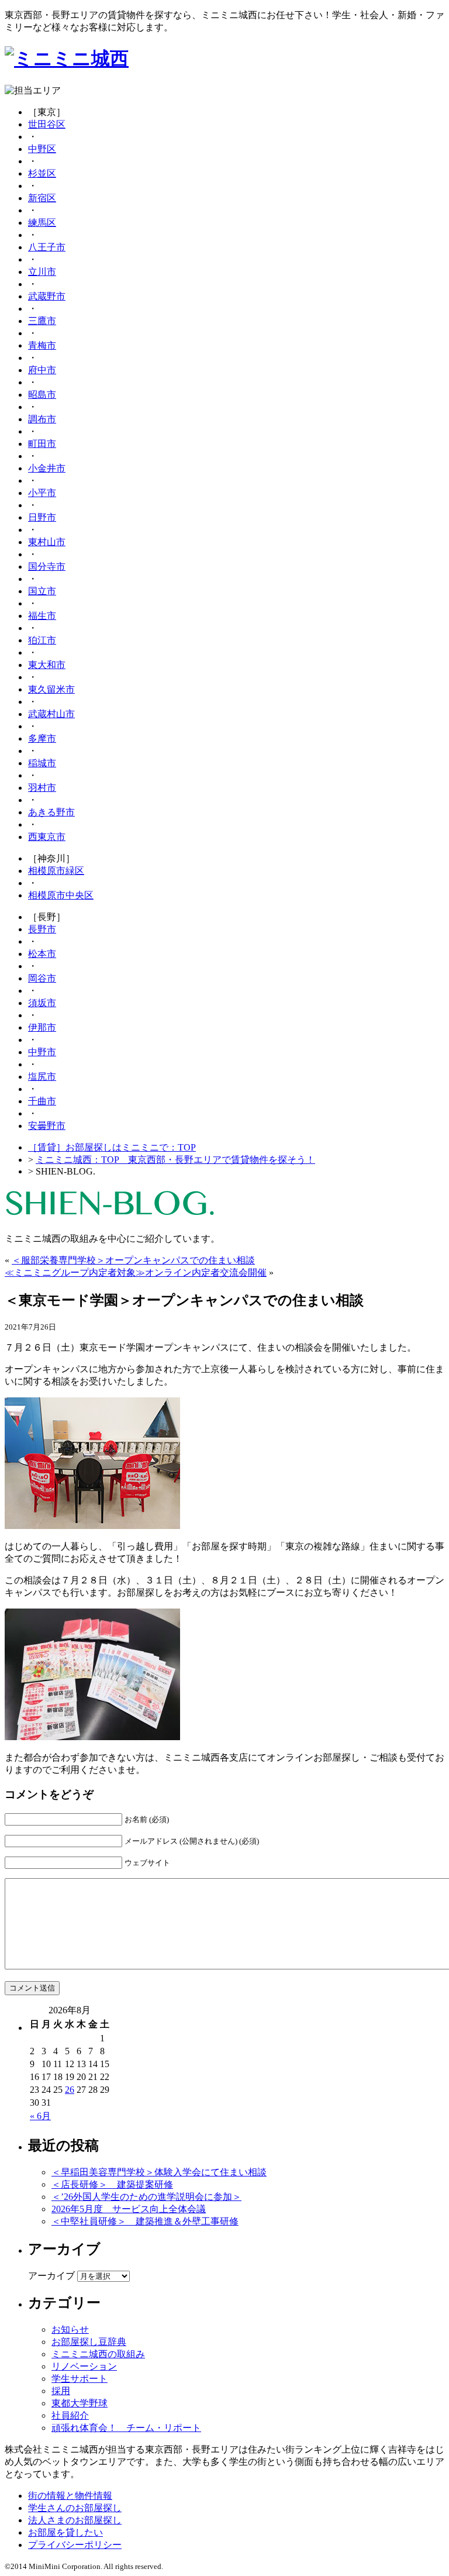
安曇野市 (47, 1126)
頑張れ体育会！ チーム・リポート (126, 2428)
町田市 (42, 444)
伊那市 (42, 1027)
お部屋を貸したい (65, 2532)
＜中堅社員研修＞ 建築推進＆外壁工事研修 (145, 2221)
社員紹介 (70, 2415)
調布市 (42, 419)
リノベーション (84, 2366)
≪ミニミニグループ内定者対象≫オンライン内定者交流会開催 (136, 1272)
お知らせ (70, 2329)
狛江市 (42, 640)
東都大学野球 (80, 2403)
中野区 (42, 149)
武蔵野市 (47, 296)
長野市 (42, 929)
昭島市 (42, 395)
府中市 (42, 370)
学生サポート (80, 2379)
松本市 (42, 954)
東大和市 (47, 665)
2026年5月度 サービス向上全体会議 (129, 2209)
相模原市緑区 (56, 871)
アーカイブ (51, 2276)
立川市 (42, 272)
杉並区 (42, 173)
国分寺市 (47, 566)
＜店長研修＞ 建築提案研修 (112, 2184)
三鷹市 (42, 321)
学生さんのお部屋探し (75, 2508)
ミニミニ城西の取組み (98, 2354)
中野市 (42, 1052)
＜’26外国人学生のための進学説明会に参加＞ (146, 2197)
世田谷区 (47, 124)
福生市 (42, 616)
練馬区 (42, 223)
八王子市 (47, 247)
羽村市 (42, 788)
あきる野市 (51, 812)
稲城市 (42, 763)
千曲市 (42, 1101)
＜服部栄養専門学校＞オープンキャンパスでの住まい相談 (133, 1260)
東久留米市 (51, 689)
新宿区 (42, 198)
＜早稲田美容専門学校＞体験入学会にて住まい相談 (159, 2172)
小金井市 (47, 468)
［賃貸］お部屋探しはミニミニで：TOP (112, 1147)
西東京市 (47, 837)
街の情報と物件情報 (70, 2496)
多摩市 (42, 738)
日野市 (42, 517)
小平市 (42, 493)
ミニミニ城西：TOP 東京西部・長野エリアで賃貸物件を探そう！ (175, 1160)
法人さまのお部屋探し (75, 2520)
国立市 (42, 591)
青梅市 (42, 345)
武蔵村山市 (51, 714)
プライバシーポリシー (75, 2545)
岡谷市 (42, 978)
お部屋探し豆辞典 (89, 2342)
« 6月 (40, 2116)
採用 (61, 2391)
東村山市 (47, 542)
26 (70, 2090)
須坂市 (42, 1003)
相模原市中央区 (61, 895)
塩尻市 (42, 1077)
